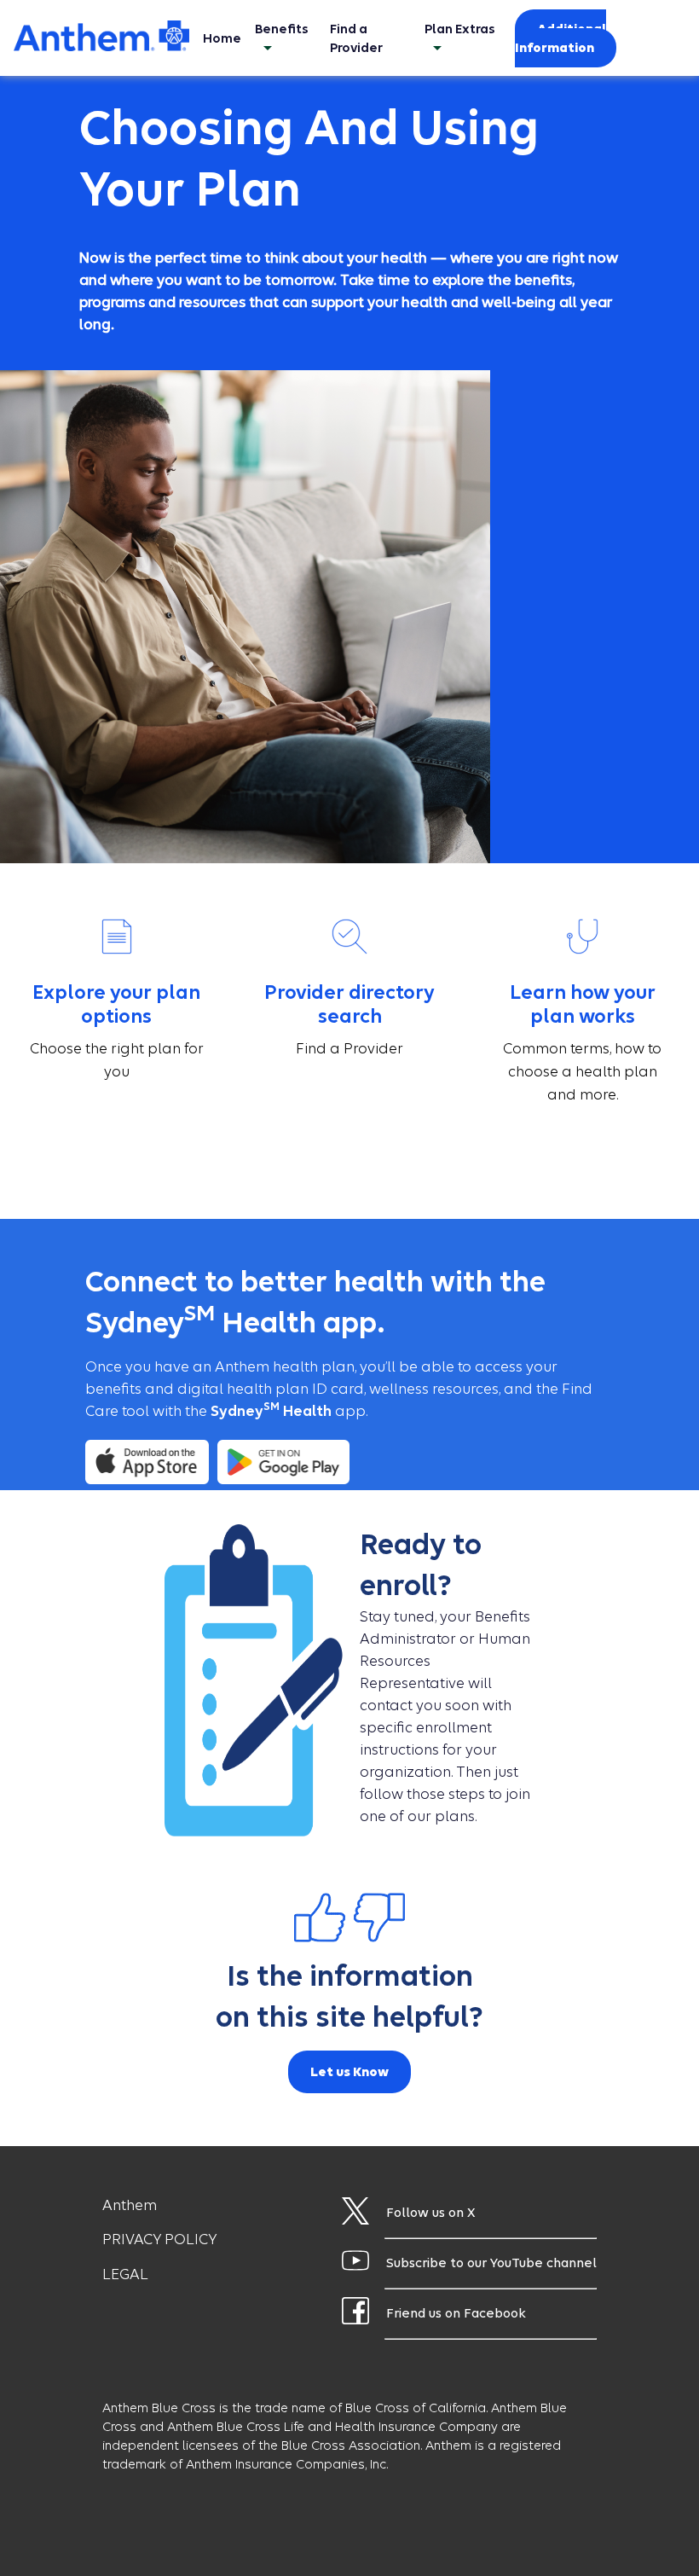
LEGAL (125, 2274)
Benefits (282, 29)
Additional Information (560, 38)
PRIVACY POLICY (159, 2239)
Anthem (130, 2205)
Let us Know (349, 2072)
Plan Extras (460, 29)
